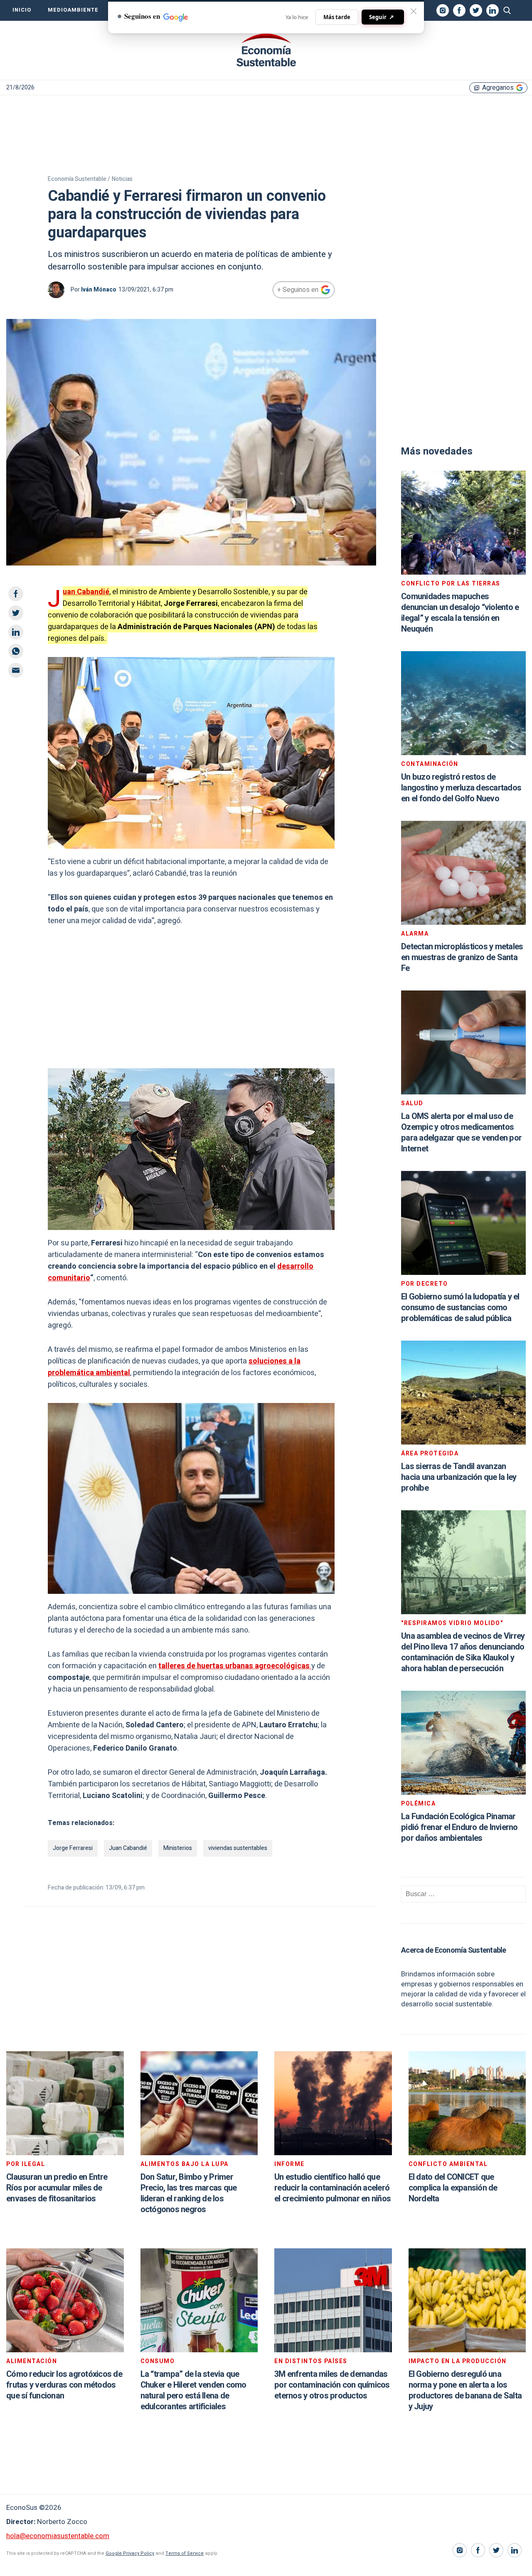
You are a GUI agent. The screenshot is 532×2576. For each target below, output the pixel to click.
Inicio (22, 10)
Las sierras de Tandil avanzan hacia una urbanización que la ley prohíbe (459, 1477)
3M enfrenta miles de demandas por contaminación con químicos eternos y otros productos (332, 2385)
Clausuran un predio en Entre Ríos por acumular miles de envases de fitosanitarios (57, 2188)
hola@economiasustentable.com (58, 2536)
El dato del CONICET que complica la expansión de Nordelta (453, 2188)
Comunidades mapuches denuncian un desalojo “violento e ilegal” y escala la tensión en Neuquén (460, 613)
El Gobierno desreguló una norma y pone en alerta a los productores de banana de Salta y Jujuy (465, 2390)
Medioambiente (73, 10)
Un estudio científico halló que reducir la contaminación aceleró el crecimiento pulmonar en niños (332, 2188)
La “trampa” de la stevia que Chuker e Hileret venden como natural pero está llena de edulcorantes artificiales (193, 2390)
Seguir (382, 17)
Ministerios (178, 1848)
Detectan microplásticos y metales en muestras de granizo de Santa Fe (462, 957)
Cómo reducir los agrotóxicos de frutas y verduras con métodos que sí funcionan (64, 2385)
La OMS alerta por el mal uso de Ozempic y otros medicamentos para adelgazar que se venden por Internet (461, 1132)
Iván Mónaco (99, 290)
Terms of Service (185, 2553)
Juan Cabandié (86, 592)
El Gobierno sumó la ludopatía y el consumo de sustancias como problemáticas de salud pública (460, 1308)
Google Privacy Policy (130, 2553)
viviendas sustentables (238, 1848)
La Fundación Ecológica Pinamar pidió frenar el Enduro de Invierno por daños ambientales (459, 1827)
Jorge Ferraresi (73, 1848)
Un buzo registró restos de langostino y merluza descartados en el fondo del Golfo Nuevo (461, 788)
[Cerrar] (414, 11)
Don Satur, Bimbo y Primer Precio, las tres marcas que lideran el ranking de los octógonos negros (189, 2193)
